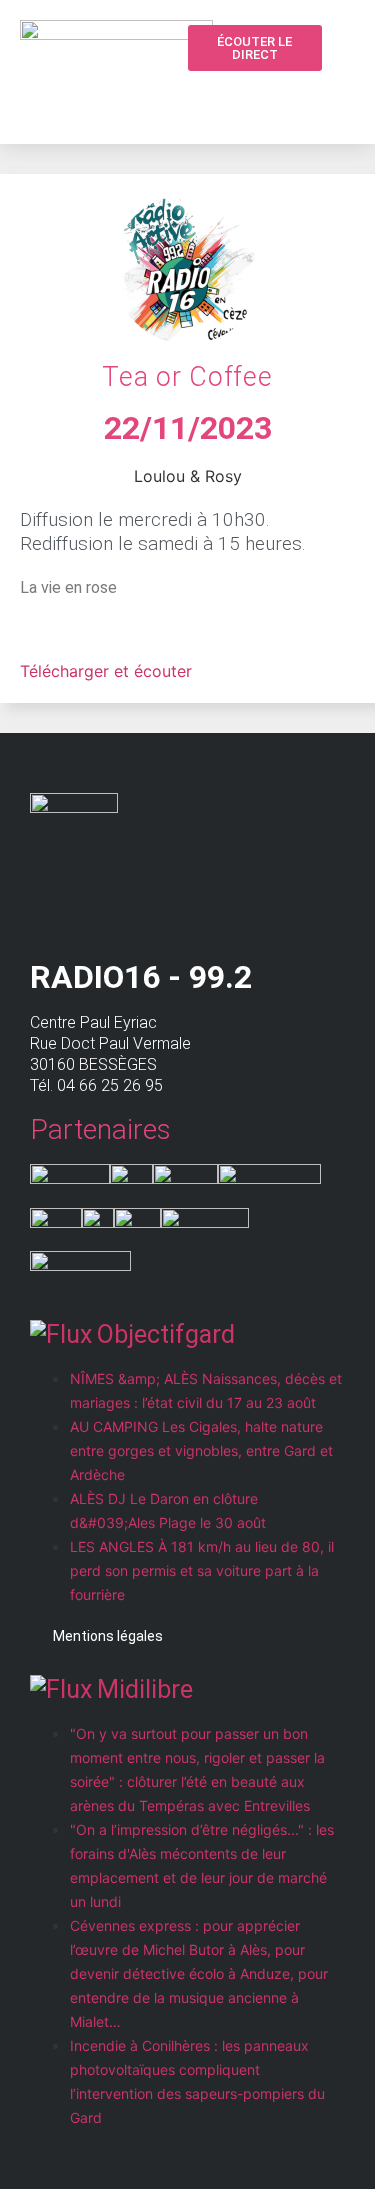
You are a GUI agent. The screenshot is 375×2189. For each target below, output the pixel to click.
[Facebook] (303, 95)
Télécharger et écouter (106, 671)
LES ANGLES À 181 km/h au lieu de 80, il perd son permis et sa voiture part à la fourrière (202, 1570)
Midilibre (145, 1689)
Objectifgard (166, 1334)
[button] (265, 96)
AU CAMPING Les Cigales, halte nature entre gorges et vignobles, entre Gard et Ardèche (201, 1450)
